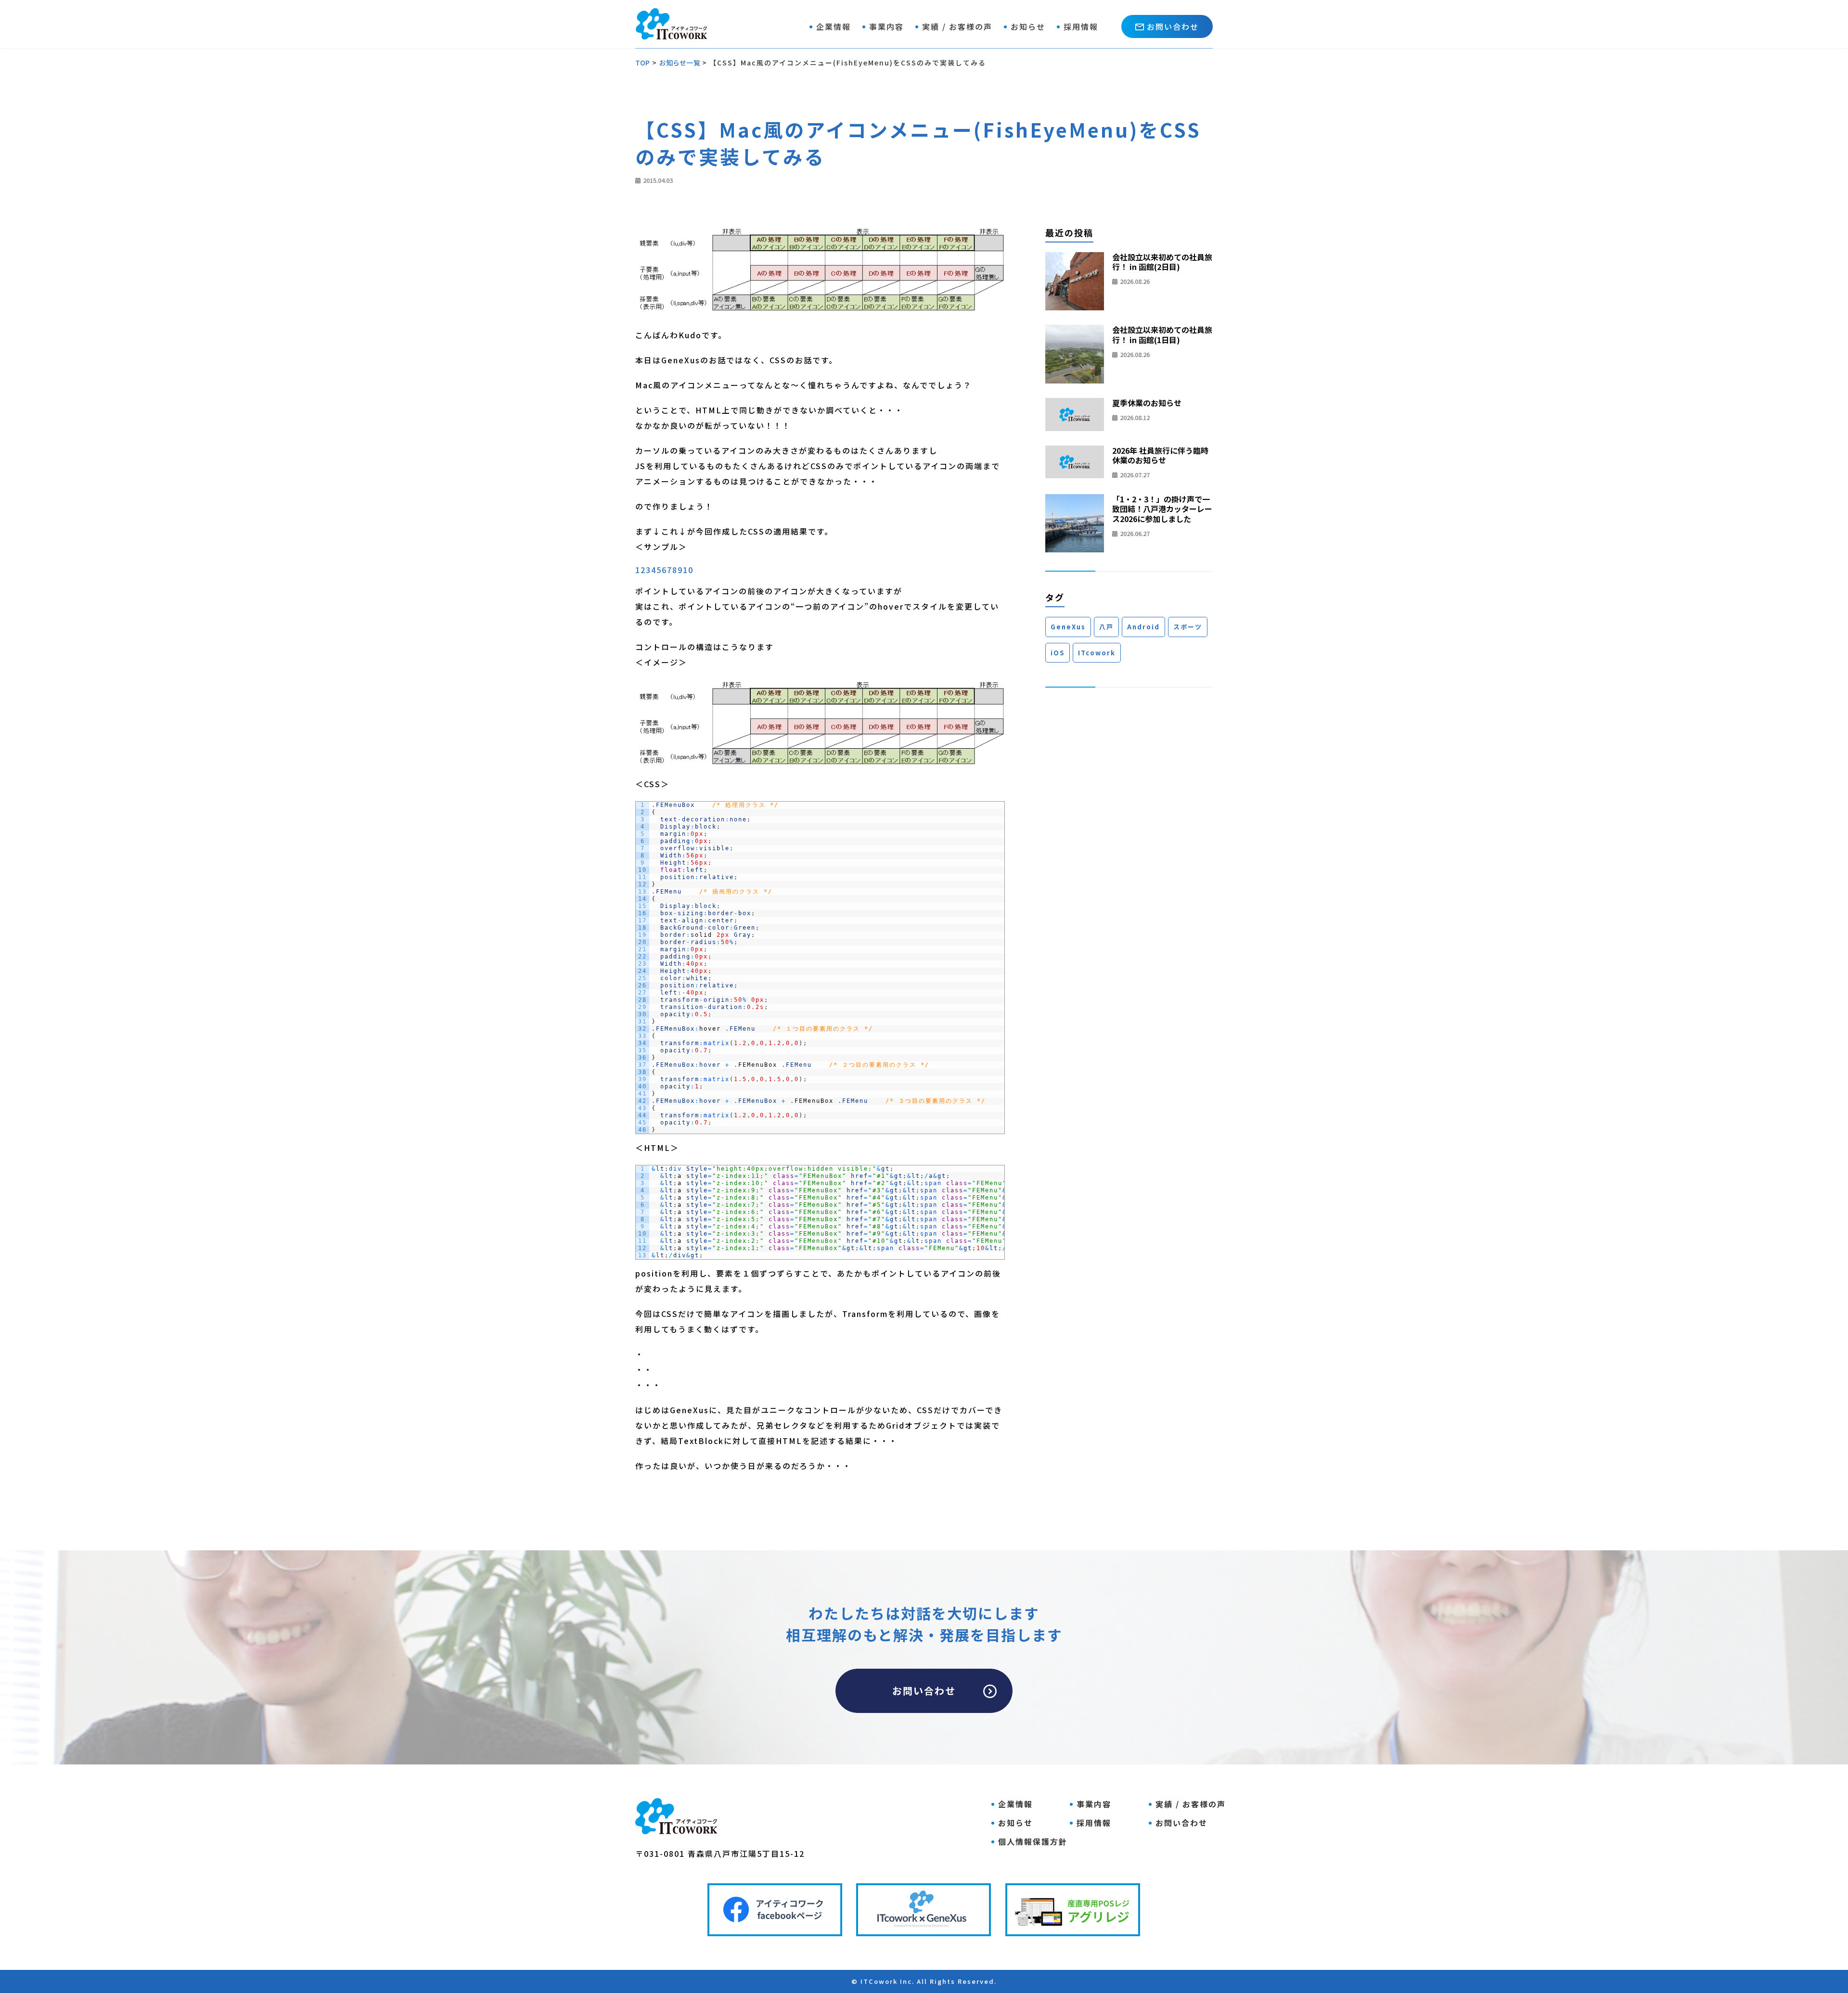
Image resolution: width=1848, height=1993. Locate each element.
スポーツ (1188, 627)
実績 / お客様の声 (957, 26)
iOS (1058, 653)
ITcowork (1097, 653)
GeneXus (1068, 627)
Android (1143, 627)
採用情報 (1081, 26)
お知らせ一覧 (680, 63)
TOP (643, 63)
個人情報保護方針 (1033, 1841)
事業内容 (886, 26)
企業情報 (834, 26)
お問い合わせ (1173, 26)
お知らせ (1028, 26)
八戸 (1106, 627)
